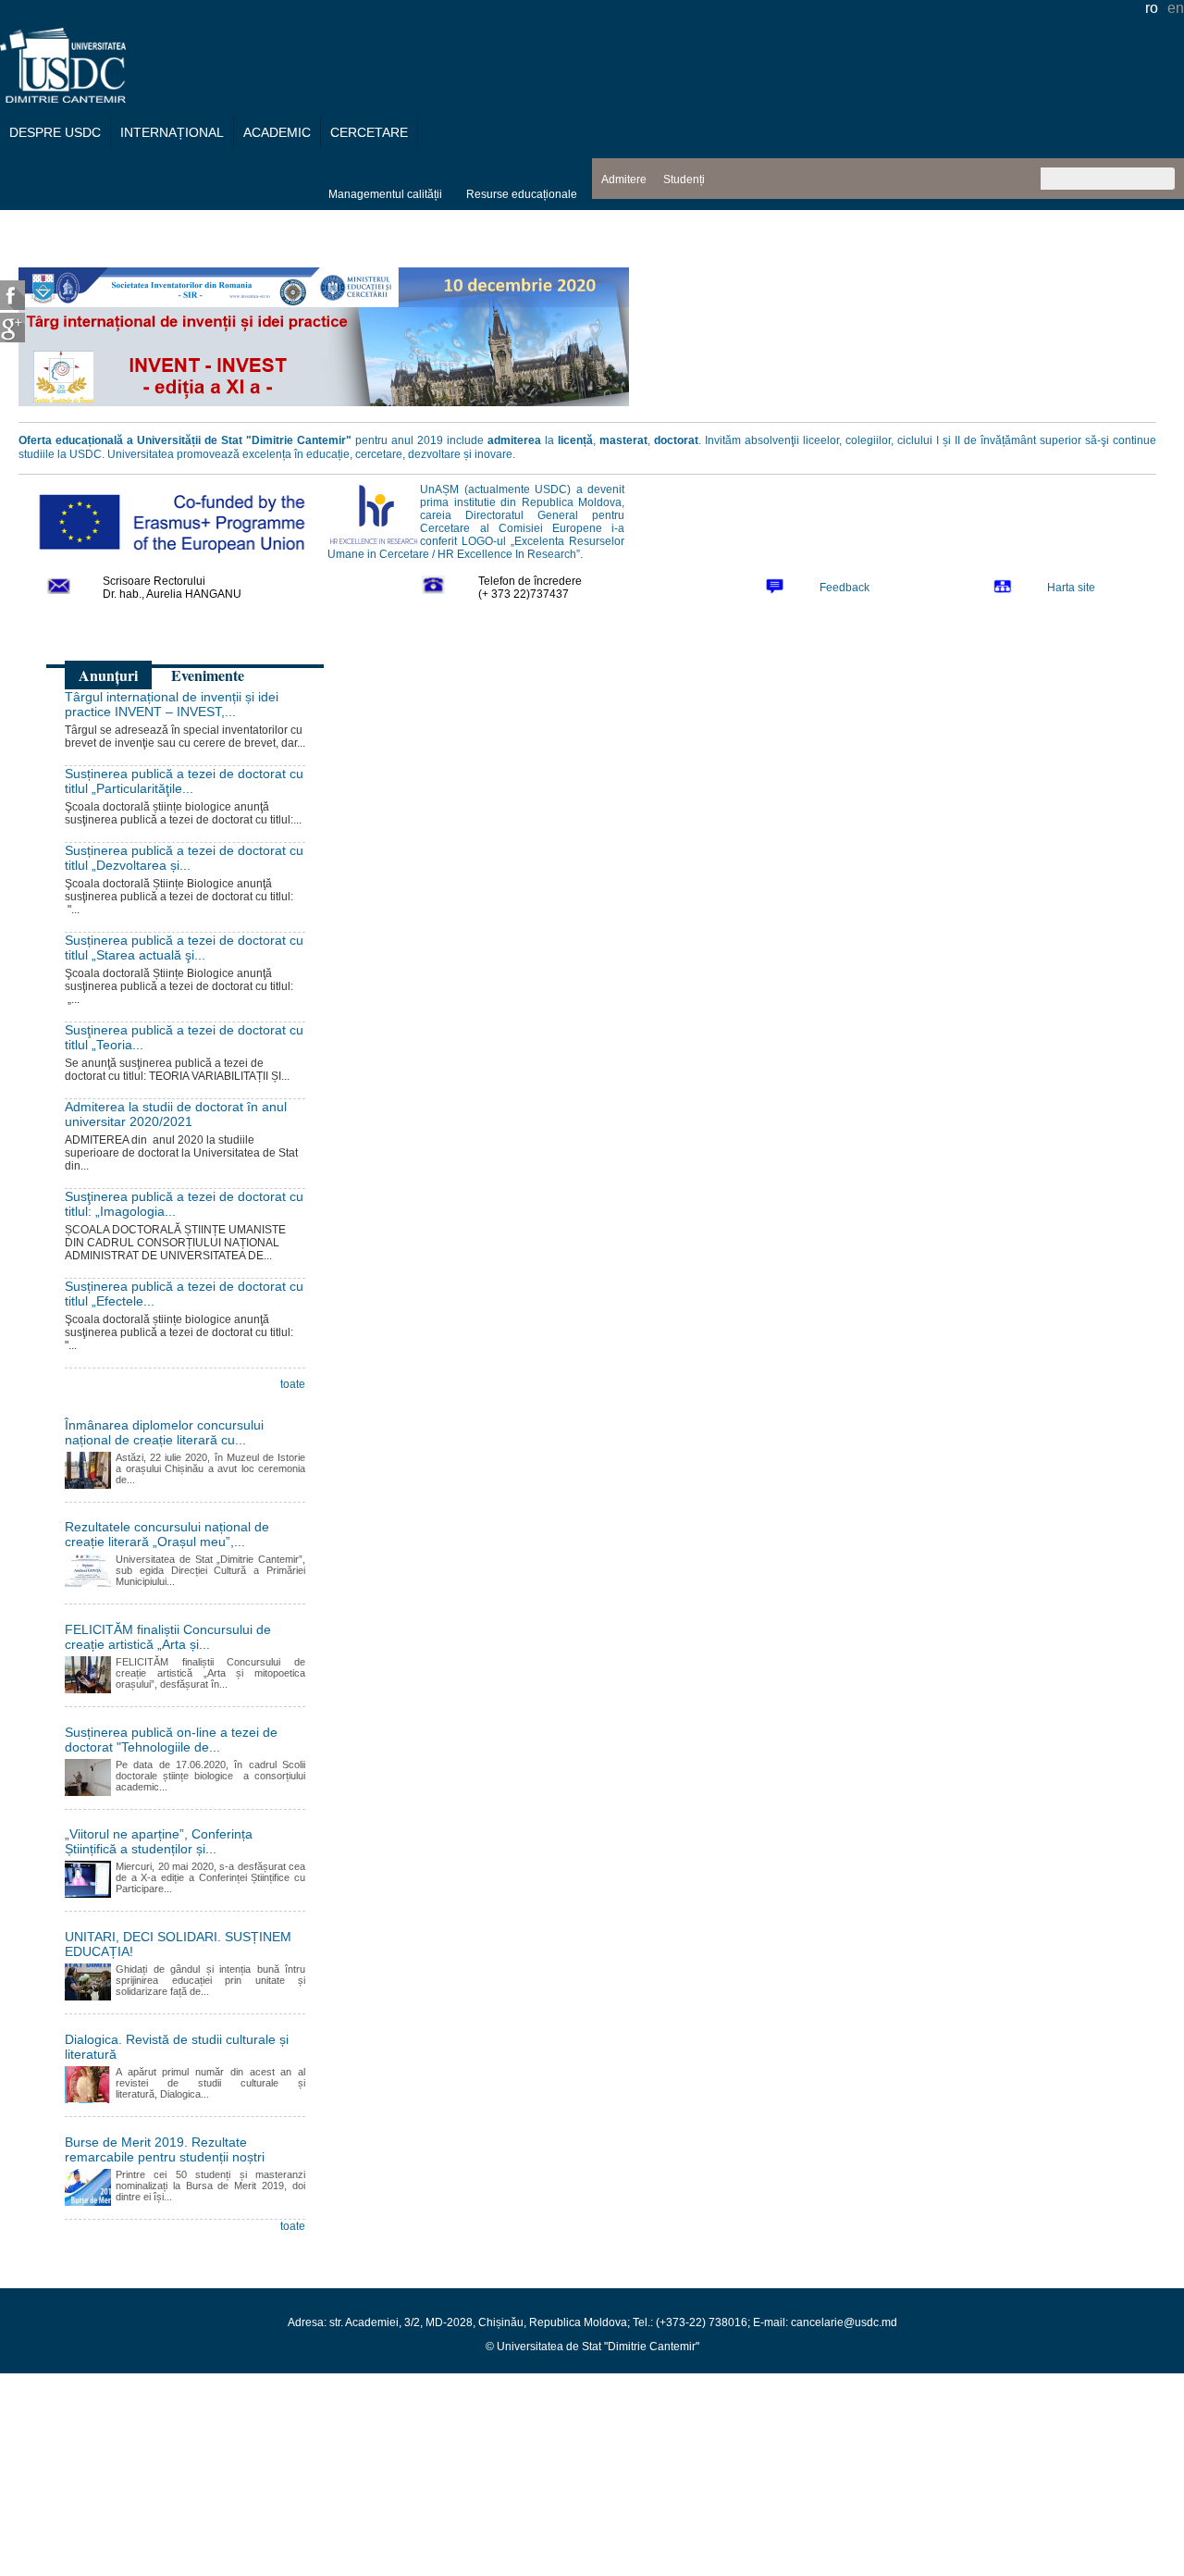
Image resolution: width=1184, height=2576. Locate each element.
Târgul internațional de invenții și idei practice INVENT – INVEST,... (172, 704)
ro (1152, 8)
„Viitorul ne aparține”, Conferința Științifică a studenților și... (159, 1841)
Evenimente (208, 675)
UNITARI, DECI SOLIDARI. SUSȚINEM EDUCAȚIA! (178, 1944)
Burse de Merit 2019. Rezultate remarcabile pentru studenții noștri (165, 2149)
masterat (623, 440)
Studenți (684, 180)
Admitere (624, 180)
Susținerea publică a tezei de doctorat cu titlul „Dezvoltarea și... (184, 858)
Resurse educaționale (522, 194)
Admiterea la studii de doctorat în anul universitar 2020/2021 (176, 1114)
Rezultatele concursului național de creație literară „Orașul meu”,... (167, 1534)
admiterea (514, 440)
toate (293, 1384)
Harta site (1071, 588)
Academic (277, 132)
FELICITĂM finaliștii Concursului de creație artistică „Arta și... (168, 1637)
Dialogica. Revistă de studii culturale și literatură (177, 2047)
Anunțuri (108, 675)
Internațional (172, 132)
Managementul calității (385, 194)
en (1176, 8)
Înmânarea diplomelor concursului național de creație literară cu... (164, 1432)
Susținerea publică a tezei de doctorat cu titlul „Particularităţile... (184, 781)
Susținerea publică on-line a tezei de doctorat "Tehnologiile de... (171, 1740)
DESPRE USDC (55, 132)
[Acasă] (63, 98)
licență (575, 440)
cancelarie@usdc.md (844, 2322)
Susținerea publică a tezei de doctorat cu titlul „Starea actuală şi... (184, 947)
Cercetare (369, 132)
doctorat (676, 440)
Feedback (845, 588)
